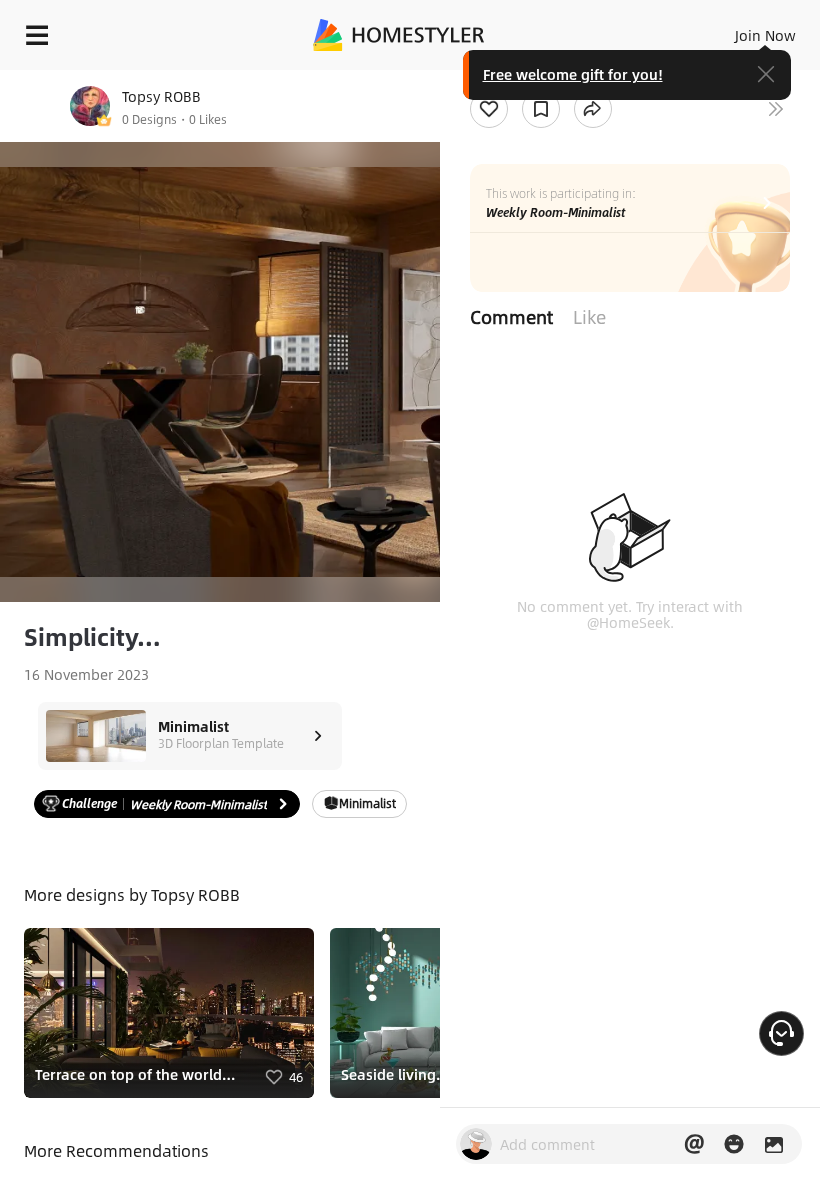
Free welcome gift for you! (573, 74)
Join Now (765, 35)
